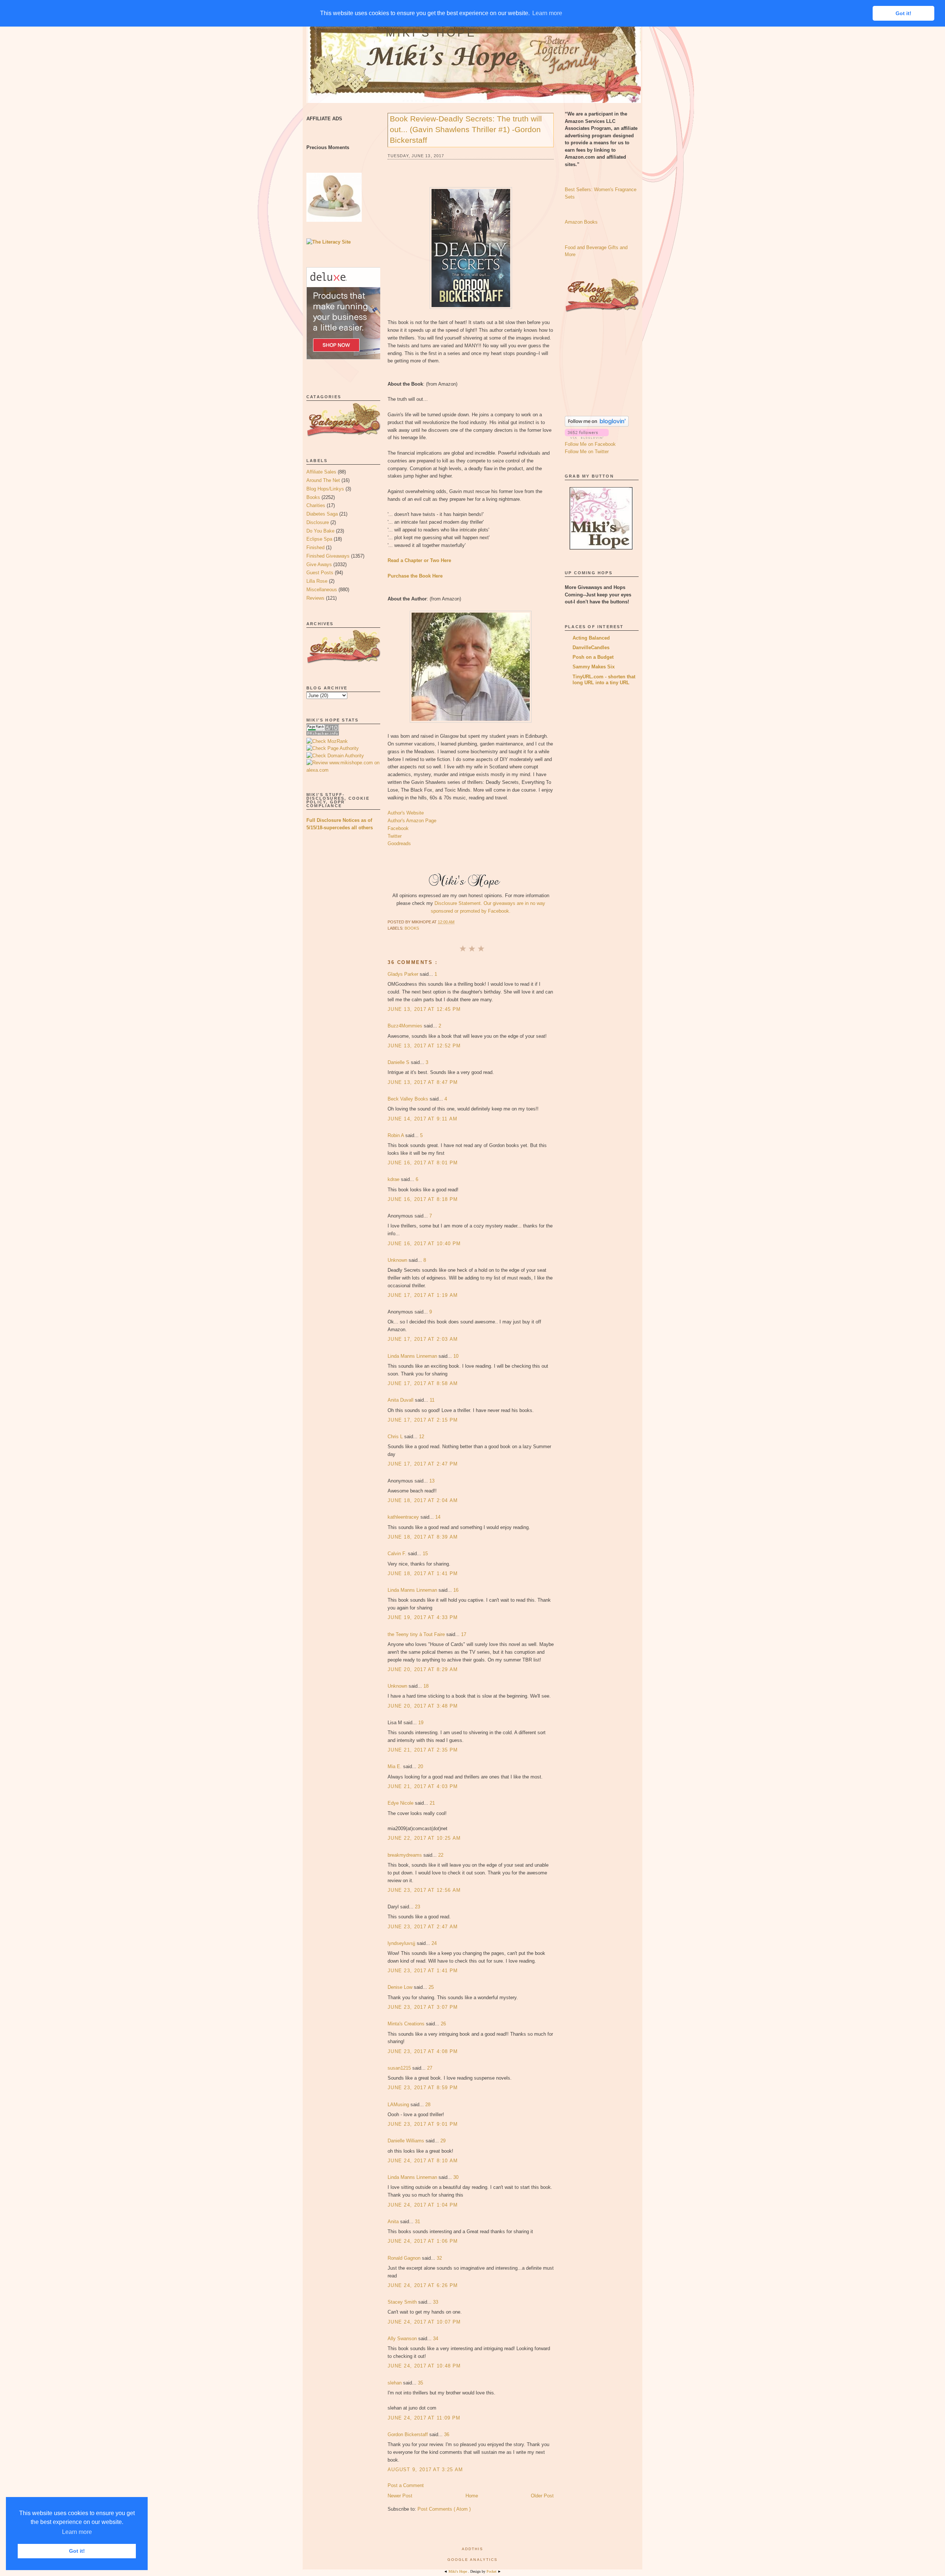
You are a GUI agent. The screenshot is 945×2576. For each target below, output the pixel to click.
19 (421, 1723)
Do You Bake (320, 531)
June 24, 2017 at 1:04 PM (423, 2205)
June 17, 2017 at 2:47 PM (423, 1464)
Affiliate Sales (321, 472)
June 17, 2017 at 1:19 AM (423, 1295)
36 (447, 2434)
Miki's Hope (431, 33)
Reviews (315, 598)
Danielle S (399, 1062)
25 (431, 1987)
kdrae (394, 1179)
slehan (395, 2383)
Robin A (396, 1135)
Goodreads (399, 843)
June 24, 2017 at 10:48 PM (424, 2366)
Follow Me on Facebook (590, 444)
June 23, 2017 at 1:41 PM (423, 1971)
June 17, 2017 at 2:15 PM (423, 1420)
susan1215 (400, 2068)
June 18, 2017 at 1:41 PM (423, 1573)
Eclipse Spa (319, 539)
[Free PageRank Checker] (323, 734)
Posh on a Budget (593, 657)
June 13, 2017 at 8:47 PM (423, 1082)
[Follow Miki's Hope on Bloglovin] (597, 425)
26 (443, 2024)
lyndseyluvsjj (402, 1943)
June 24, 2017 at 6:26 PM (423, 2285)
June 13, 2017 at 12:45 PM (424, 1009)
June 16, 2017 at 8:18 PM (423, 1199)
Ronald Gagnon (405, 2258)
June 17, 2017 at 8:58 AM (423, 1383)
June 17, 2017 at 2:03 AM (423, 1339)
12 (422, 1437)
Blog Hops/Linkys (325, 489)
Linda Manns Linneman (413, 1356)
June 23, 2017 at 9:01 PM (423, 2124)
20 (420, 1766)
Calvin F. (398, 1554)
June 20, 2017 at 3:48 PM (423, 1706)
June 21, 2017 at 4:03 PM (423, 1786)
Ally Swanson (403, 2339)
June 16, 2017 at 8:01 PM (423, 1163)
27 (430, 2068)
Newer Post (400, 2496)
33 (436, 2302)
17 (464, 1634)
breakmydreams (406, 1855)
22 (441, 1855)
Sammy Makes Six (594, 667)
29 (443, 2141)
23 (417, 1907)
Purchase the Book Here (415, 576)
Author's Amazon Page (412, 821)
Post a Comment (406, 2485)
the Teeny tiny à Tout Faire (417, 1634)
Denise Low (401, 1987)
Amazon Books (581, 222)
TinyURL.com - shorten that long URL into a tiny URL (604, 680)
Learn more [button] (77, 2532)
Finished (315, 547)
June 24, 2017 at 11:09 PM (424, 2418)
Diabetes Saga (322, 514)
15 (425, 1554)
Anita (394, 2222)
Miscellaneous (322, 590)
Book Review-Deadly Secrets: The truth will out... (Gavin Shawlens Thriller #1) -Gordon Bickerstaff (466, 129)
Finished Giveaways (328, 556)
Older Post (542, 2496)
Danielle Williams (407, 2141)
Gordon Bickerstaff (408, 2434)
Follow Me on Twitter (587, 452)
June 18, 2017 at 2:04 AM (423, 1500)
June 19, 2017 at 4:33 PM (423, 1617)
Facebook (398, 828)
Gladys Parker (404, 974)
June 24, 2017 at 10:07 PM (424, 2322)
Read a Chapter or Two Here (419, 560)
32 (439, 2258)
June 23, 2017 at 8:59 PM (423, 2088)
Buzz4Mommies (406, 1026)
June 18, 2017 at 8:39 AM (423, 1537)
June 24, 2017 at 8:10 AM (423, 2161)
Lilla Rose (317, 581)
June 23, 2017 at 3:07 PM (423, 2007)
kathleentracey (404, 1517)
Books (313, 497)
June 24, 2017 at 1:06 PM (423, 2241)
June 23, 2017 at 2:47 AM (423, 1927)
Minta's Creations (407, 2024)
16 (456, 1590)
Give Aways (319, 564)
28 (428, 2105)
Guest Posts (320, 573)
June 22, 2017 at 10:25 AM (424, 1838)
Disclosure (318, 522)
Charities (316, 505)
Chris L (396, 1437)
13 (432, 1481)
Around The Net (323, 480)
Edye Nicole (401, 1803)
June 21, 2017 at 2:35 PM (423, 1750)
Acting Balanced (591, 638)
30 (456, 2177)
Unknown (398, 1260)
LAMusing (399, 2105)
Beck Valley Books (409, 1099)
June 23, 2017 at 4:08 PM (423, 2051)
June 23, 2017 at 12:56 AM (424, 1890)
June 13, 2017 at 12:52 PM (424, 1046)
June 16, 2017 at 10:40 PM (424, 1244)
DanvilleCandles (591, 648)
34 (436, 2339)
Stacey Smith (403, 2302)
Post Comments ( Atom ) (444, 2509)
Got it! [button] (77, 2551)
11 (432, 1400)
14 (438, 1517)
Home (472, 2496)
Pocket (492, 2571)
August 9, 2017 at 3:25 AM (425, 2470)
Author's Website (406, 813)
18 (426, 1686)
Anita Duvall (401, 1400)
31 (417, 2222)
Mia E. (395, 1766)
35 (420, 2383)
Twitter (395, 836)
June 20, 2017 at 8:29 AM (423, 1669)
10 (456, 1356)
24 (434, 1943)
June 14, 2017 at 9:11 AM (422, 1119)
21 (432, 1803)
